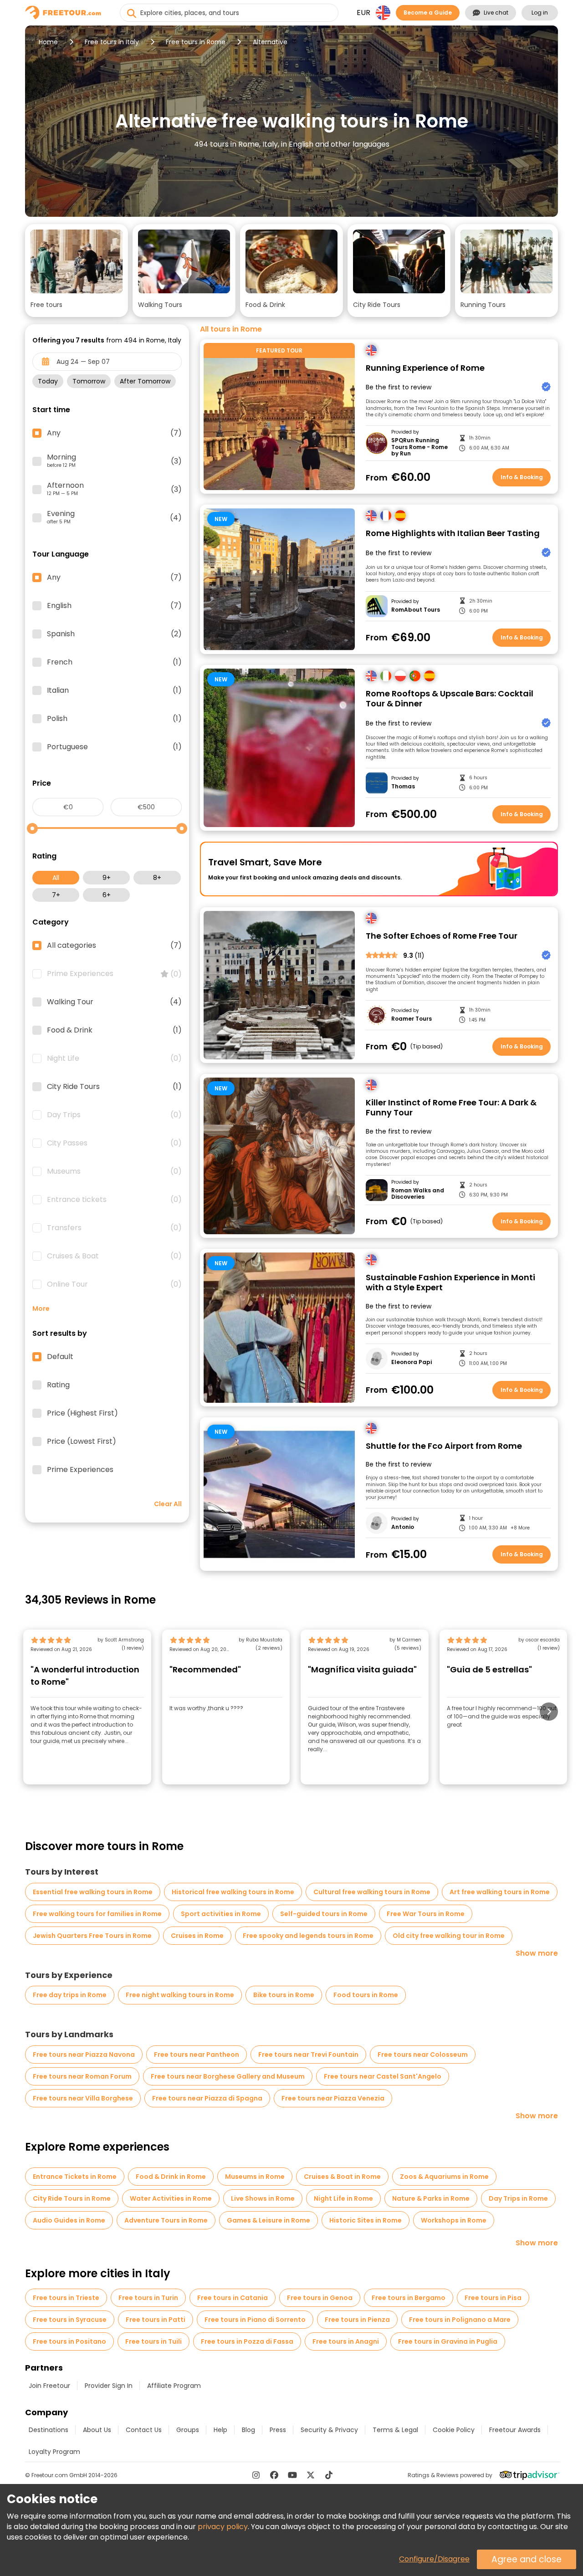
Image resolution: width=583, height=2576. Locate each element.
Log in (540, 13)
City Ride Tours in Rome (72, 2198)
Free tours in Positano (69, 2341)
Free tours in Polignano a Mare (460, 2320)
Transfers (114, 1228)
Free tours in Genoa (320, 2298)
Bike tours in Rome (284, 1995)
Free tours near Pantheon (197, 2055)
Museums (114, 1171)
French (114, 662)
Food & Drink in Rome (171, 2177)
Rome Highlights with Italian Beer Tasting (453, 534)
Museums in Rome (255, 2177)
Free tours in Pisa (493, 2298)
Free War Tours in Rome (426, 1914)
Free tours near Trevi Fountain (308, 2055)
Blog (248, 2430)
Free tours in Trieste (66, 2298)
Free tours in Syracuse (70, 2320)
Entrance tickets (114, 1200)
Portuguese (114, 747)
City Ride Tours (114, 1087)
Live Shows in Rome (263, 2198)
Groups (188, 2430)
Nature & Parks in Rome (431, 2198)
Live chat (496, 13)
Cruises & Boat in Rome (342, 2177)
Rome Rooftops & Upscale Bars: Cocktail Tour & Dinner (450, 699)
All (56, 878)
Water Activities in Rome (171, 2198)
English (114, 606)
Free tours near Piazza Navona (84, 2055)
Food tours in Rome (366, 1995)
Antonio (403, 1527)
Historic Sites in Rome (366, 2220)
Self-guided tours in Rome (324, 1914)
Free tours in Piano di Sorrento (255, 2320)
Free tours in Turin (148, 2298)
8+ (157, 878)
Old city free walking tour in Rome (449, 1936)
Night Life (114, 1058)
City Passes (114, 1143)
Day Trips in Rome (518, 2198)
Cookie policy (454, 2430)
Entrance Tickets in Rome (75, 2177)
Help (220, 2430)
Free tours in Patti (156, 2320)
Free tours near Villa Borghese (83, 2098)
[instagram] (256, 2475)
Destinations (49, 2430)
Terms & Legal (395, 2430)
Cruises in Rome (197, 1936)
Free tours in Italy (112, 42)
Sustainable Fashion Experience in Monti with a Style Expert (450, 1283)
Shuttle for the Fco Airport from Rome (444, 1446)
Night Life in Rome (343, 2198)
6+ (107, 895)
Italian (114, 690)
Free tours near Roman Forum (82, 2076)
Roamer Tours (412, 1019)
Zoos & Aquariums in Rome (444, 2177)
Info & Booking (522, 477)
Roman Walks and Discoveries (418, 1194)
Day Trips (114, 1115)
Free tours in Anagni (346, 2341)
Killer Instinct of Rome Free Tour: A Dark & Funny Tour (451, 1108)
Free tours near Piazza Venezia (333, 2098)
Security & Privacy (329, 2430)
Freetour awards (515, 2430)
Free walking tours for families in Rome (97, 1914)
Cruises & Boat (114, 1256)
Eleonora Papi (412, 1362)
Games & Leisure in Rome (268, 2220)
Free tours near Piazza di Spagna (207, 2098)
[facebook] (274, 2475)
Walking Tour (114, 1002)
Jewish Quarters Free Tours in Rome (92, 1936)
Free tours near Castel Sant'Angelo (383, 2076)
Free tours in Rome (196, 42)
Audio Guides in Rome (69, 2220)
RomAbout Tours (416, 610)
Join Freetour (49, 2386)
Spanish (114, 634)
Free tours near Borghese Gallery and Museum (228, 2076)
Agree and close (527, 2559)
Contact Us (144, 2430)
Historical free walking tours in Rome (233, 1892)
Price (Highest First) (82, 1413)
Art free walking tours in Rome (500, 1892)
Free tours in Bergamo (409, 2298)
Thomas (403, 787)
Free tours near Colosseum (423, 2055)
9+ (107, 878)
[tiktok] (329, 2475)
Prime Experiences (114, 974)
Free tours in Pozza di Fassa (247, 2341)
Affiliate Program (174, 2386)
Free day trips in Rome (70, 1995)
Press (278, 2430)
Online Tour (114, 1284)
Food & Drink (114, 1030)
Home (48, 42)
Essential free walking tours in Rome (93, 1892)
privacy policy (223, 2527)
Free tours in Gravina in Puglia (448, 2341)
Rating (58, 1385)
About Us (97, 2430)
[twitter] (311, 2475)
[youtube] (292, 2475)
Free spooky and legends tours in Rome (308, 1936)
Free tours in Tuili (153, 2341)
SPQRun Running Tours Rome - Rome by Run (419, 447)
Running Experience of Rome (425, 368)
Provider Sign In (109, 2386)
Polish (114, 719)
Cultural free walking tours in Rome (372, 1892)
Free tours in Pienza (357, 2320)
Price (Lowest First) (82, 1441)
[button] (77, 271)
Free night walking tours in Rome (180, 1995)
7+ (56, 895)
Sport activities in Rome (221, 1914)
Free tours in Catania (233, 2298)
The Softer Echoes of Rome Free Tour (442, 936)
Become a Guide (428, 13)
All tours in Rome (231, 329)
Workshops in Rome (454, 2220)
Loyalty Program (54, 2452)
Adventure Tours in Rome (166, 2220)
